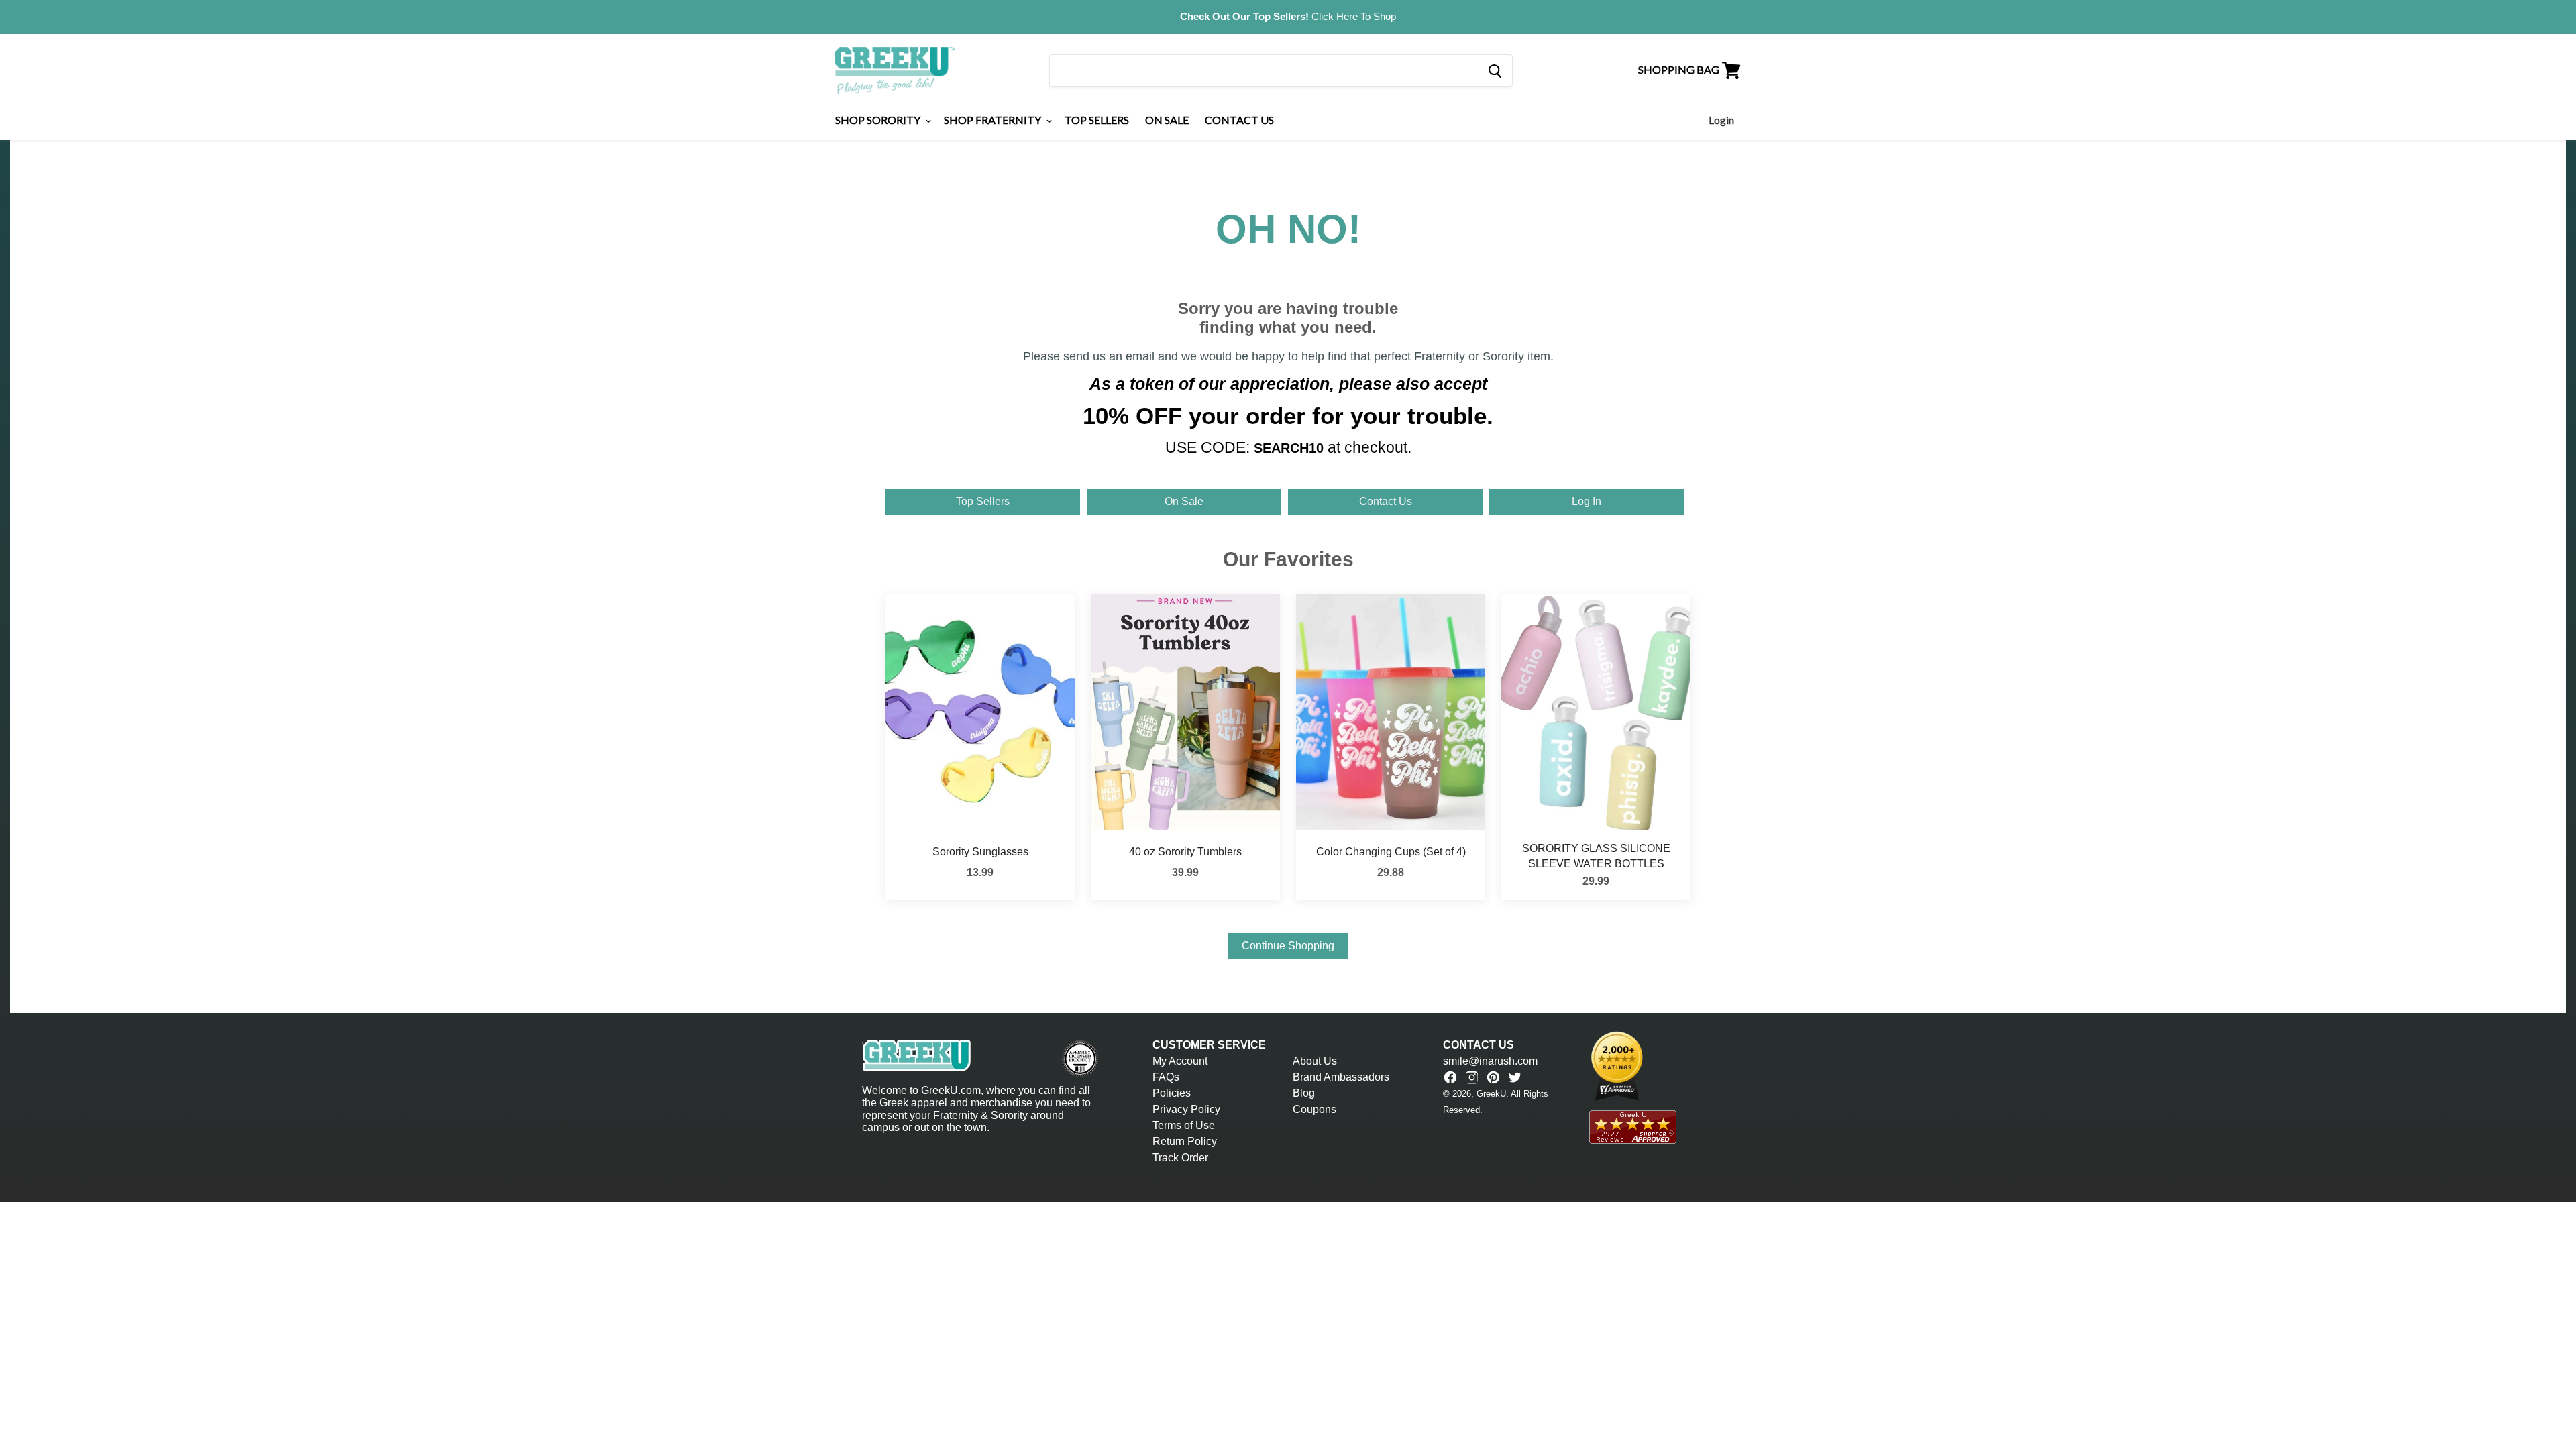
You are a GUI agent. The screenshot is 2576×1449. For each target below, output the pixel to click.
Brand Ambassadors (1341, 1077)
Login (1721, 120)
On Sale (1167, 120)
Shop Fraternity (994, 120)
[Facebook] (1450, 1077)
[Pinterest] (1493, 1077)
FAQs (1166, 1077)
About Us (1315, 1061)
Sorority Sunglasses (980, 852)
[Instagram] (1472, 1077)
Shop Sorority (879, 120)
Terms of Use (1184, 1125)
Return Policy (1185, 1141)
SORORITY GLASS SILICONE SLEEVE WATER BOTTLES (1596, 856)
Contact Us (1239, 120)
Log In (1587, 501)
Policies (1172, 1093)
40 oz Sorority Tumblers (1185, 852)
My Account (1180, 1061)
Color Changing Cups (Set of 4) (1391, 852)
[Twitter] (1515, 1077)
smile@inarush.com (1490, 1061)
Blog (1304, 1093)
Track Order (1180, 1158)
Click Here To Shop (1354, 16)
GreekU (1491, 1094)
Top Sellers (1097, 120)
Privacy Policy (1186, 1109)
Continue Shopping (1288, 946)
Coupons (1314, 1109)
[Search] (1494, 70)
